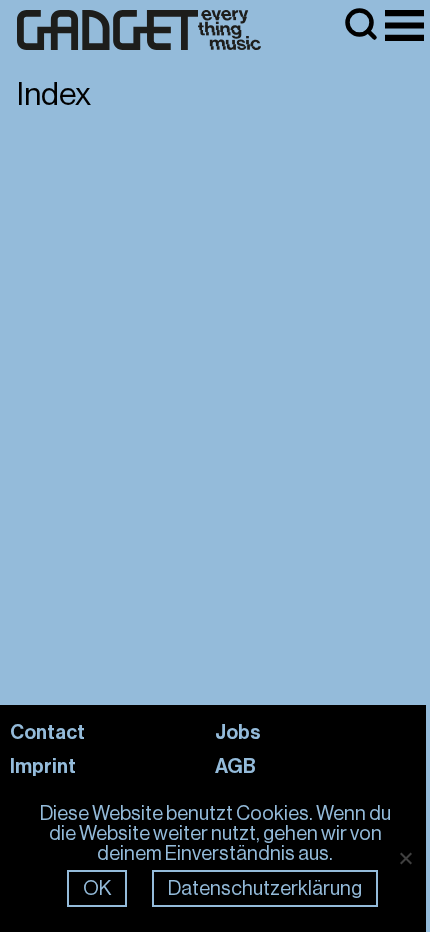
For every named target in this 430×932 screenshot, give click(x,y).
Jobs (238, 732)
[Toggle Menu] (404, 25)
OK (97, 888)
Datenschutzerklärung (265, 888)
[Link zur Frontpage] (139, 30)
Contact (47, 732)
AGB (235, 766)
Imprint (43, 766)
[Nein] (405, 858)
